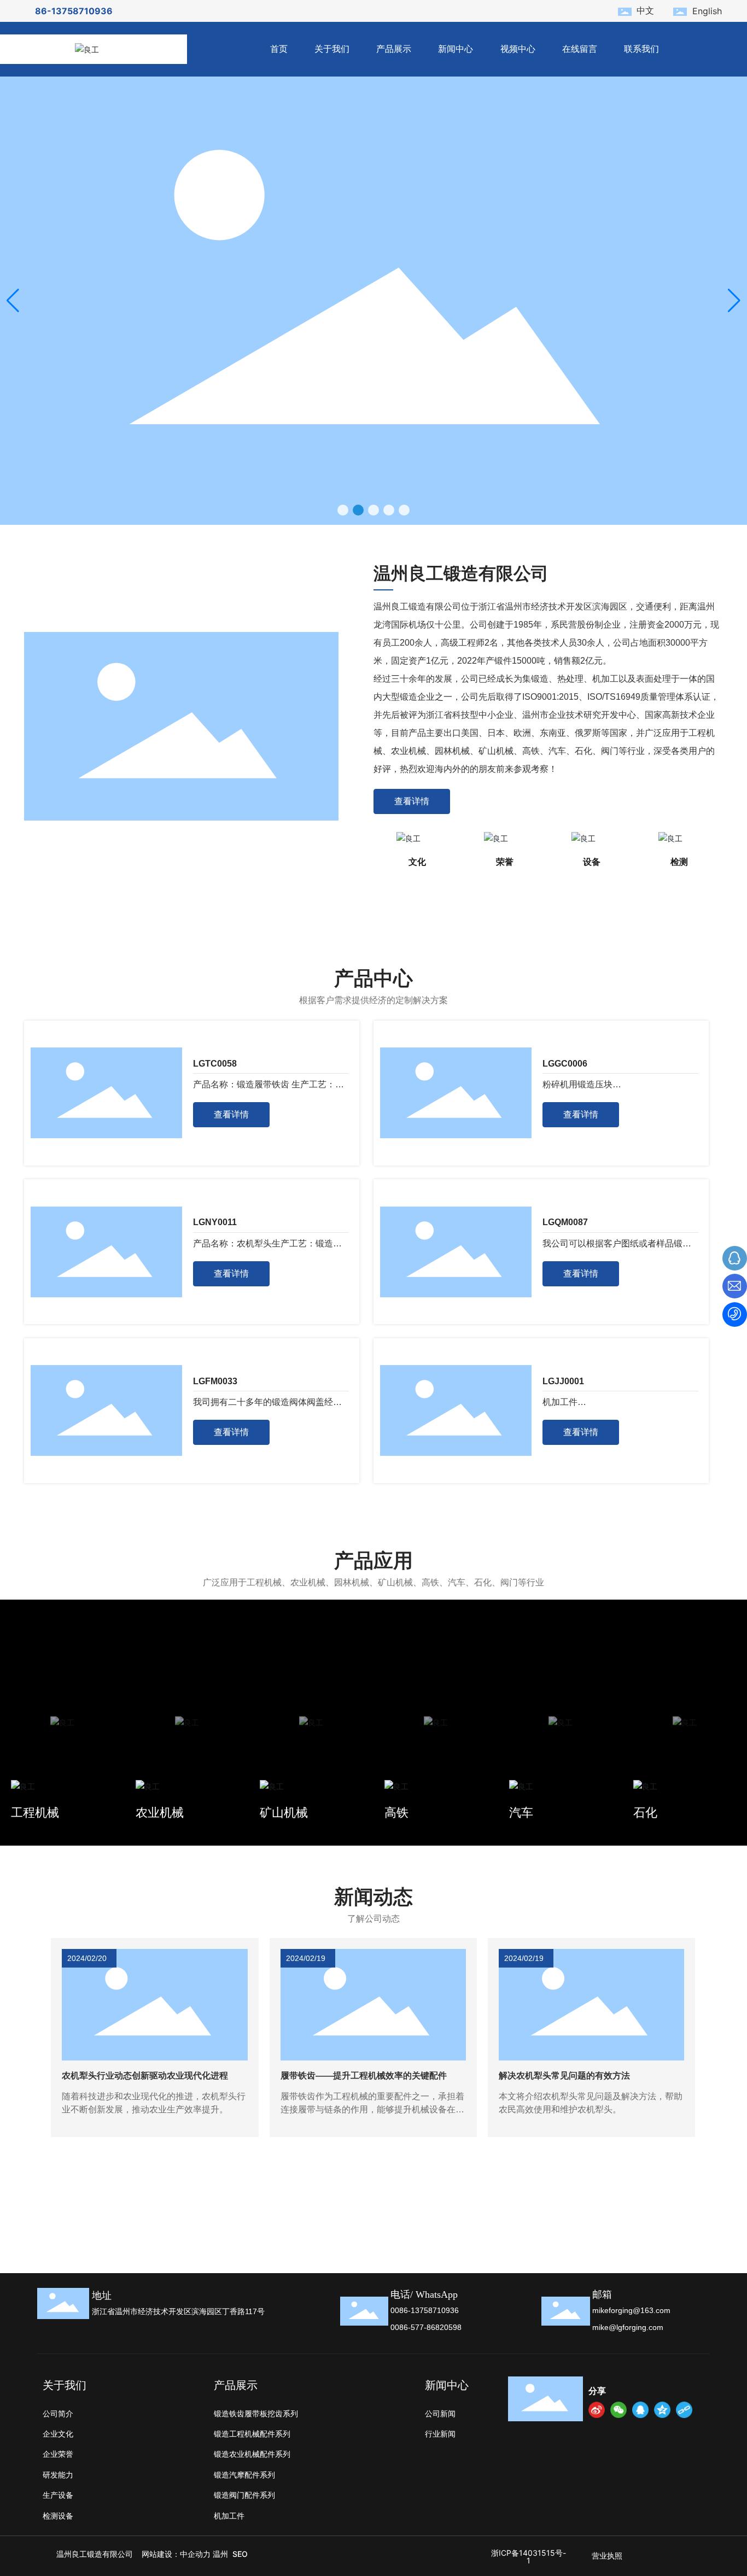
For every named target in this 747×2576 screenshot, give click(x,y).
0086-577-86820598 (426, 2327)
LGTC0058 (215, 1064)
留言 (46, 2216)
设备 (592, 862)
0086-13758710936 (425, 2310)
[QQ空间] (662, 2410)
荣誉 (505, 862)
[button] (343, 510)
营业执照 (607, 2555)
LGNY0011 (215, 1222)
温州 (220, 2554)
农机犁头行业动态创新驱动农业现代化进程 (145, 2076)
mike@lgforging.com (628, 2327)
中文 (645, 10)
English (707, 11)
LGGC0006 (565, 1064)
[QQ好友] (640, 2410)
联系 (420, 2216)
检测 (679, 862)
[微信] (618, 2410)
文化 (417, 862)
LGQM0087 (565, 1222)
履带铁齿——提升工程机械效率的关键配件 (364, 2076)
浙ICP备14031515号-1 (529, 2557)
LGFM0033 (215, 1381)
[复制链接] (684, 2410)
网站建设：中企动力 (176, 2554)
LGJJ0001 (563, 1381)
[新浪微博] (597, 2410)
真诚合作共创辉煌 (446, 2238)
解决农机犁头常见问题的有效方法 (564, 2076)
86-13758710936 (74, 11)
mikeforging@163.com (631, 2310)
